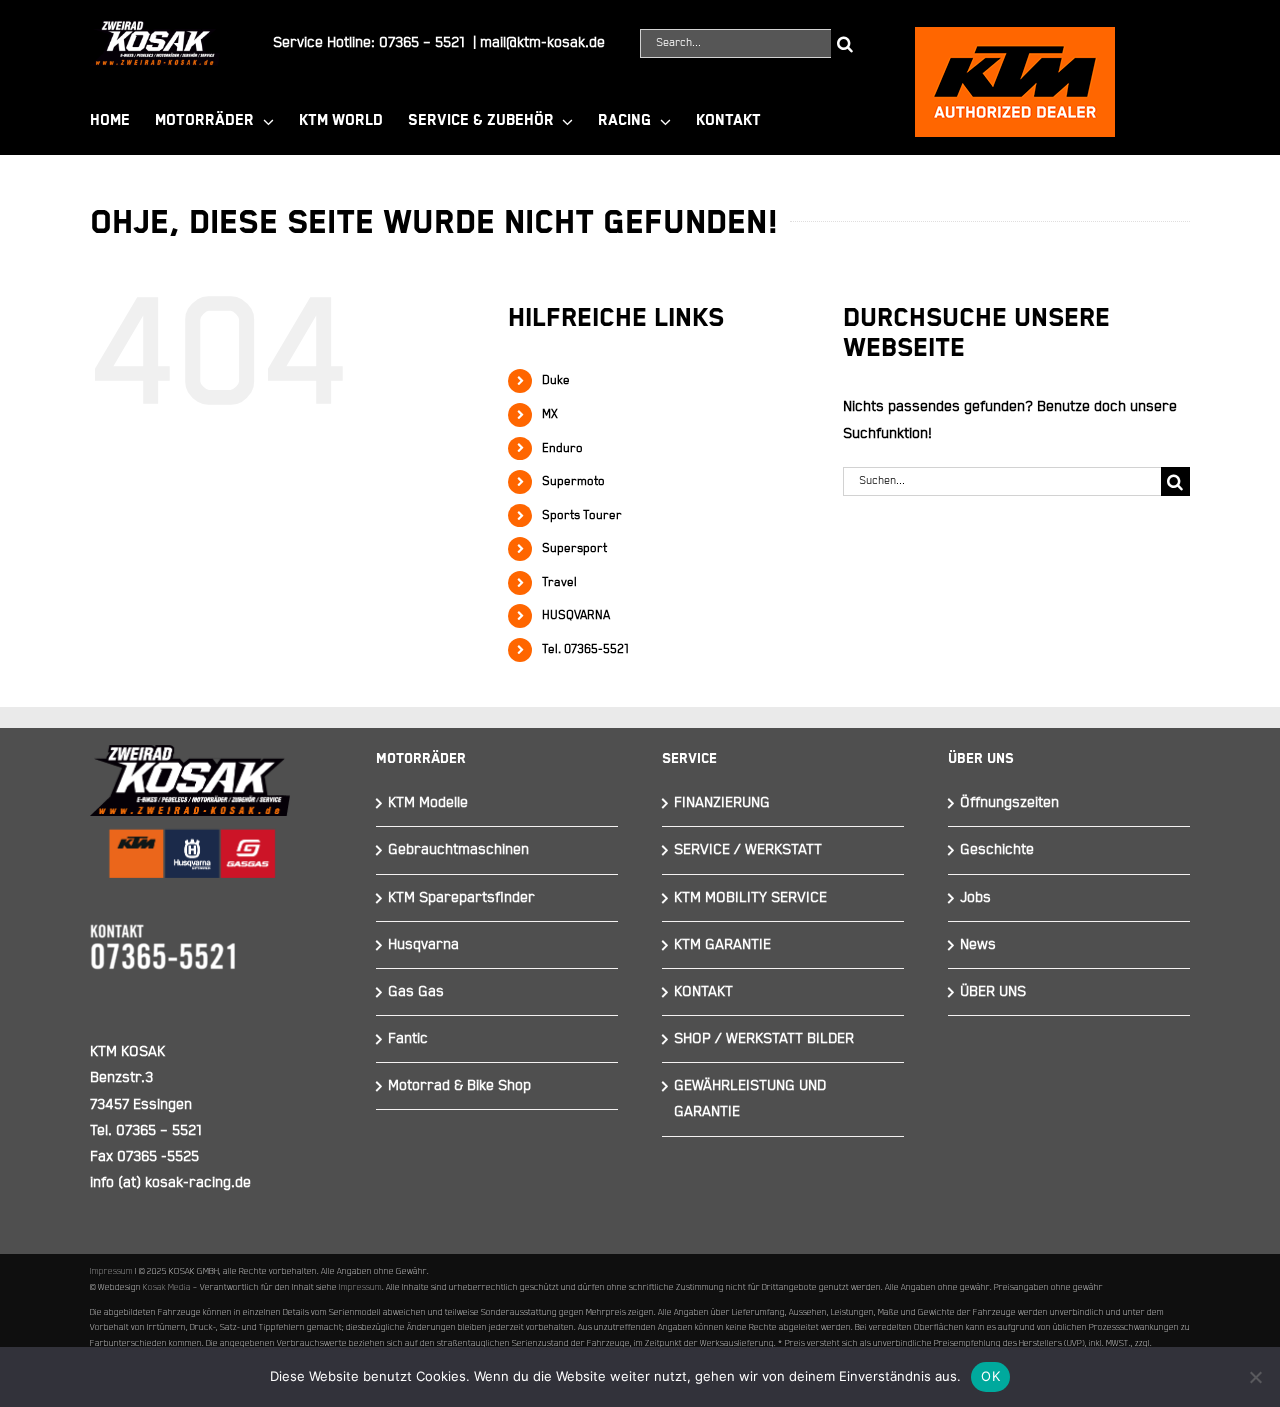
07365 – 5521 (422, 42)
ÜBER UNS (993, 991)
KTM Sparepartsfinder (461, 897)
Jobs (975, 897)
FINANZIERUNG (722, 802)
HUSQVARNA (576, 615)
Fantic (408, 1038)
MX (550, 414)
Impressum (111, 1271)
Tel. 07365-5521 (585, 649)
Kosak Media (167, 1287)
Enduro (562, 448)
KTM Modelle (428, 802)
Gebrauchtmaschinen (458, 849)
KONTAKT (703, 991)
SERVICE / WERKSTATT (748, 849)
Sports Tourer (582, 515)
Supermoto (573, 481)
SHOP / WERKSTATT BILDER (764, 1038)
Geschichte (997, 849)
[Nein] (1255, 1377)
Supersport (574, 548)
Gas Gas (416, 991)
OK (990, 1376)
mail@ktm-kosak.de (542, 42)
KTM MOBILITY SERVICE (750, 897)
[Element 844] (155, 28)
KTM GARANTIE (722, 944)
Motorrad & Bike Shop (459, 1085)
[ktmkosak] (1015, 35)
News (978, 944)
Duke (556, 380)
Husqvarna (423, 944)
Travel (559, 582)
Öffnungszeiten (1009, 802)
